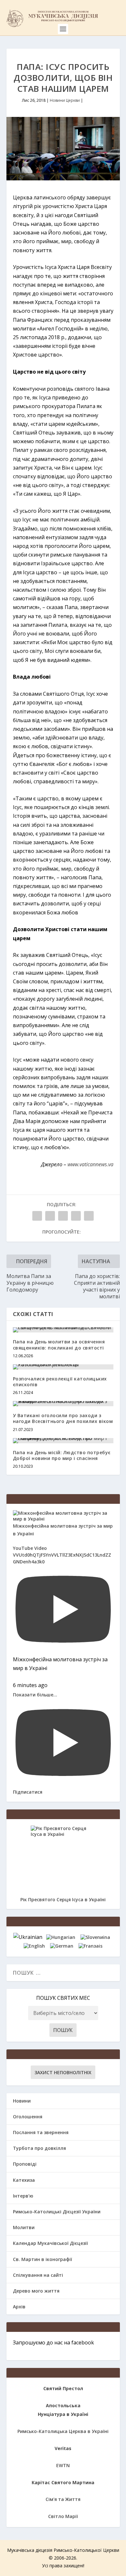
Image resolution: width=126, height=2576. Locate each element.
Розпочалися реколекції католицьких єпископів (60, 1382)
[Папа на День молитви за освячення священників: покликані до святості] (63, 1330)
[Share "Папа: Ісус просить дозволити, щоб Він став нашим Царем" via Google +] (63, 1216)
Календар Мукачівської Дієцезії (50, 2243)
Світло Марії (63, 2516)
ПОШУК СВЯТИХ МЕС (63, 1998)
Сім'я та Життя (63, 2499)
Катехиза (24, 2180)
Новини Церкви (65, 100)
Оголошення (28, 2117)
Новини (22, 2101)
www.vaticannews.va (90, 1164)
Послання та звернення (41, 2132)
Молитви (24, 2227)
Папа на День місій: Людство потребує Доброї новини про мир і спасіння (62, 1455)
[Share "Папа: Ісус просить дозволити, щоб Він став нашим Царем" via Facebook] (37, 1216)
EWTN (63, 2465)
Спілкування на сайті (38, 2275)
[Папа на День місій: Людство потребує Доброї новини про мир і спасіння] (63, 1441)
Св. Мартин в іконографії (42, 2259)
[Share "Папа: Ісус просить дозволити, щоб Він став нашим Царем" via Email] (76, 1216)
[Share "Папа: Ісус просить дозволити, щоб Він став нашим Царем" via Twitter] (50, 1216)
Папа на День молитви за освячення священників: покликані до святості (59, 1345)
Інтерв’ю (23, 2196)
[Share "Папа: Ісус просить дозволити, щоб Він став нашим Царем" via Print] (89, 1216)
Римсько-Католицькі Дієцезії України (57, 2212)
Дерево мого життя (36, 2291)
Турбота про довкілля (39, 2148)
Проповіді (25, 2164)
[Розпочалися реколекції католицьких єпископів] (63, 1367)
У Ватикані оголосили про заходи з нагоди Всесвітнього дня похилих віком (63, 1418)
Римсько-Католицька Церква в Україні (63, 2431)
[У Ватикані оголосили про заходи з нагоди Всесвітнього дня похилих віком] (63, 1404)
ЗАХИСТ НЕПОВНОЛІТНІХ (63, 2072)
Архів (19, 2307)
